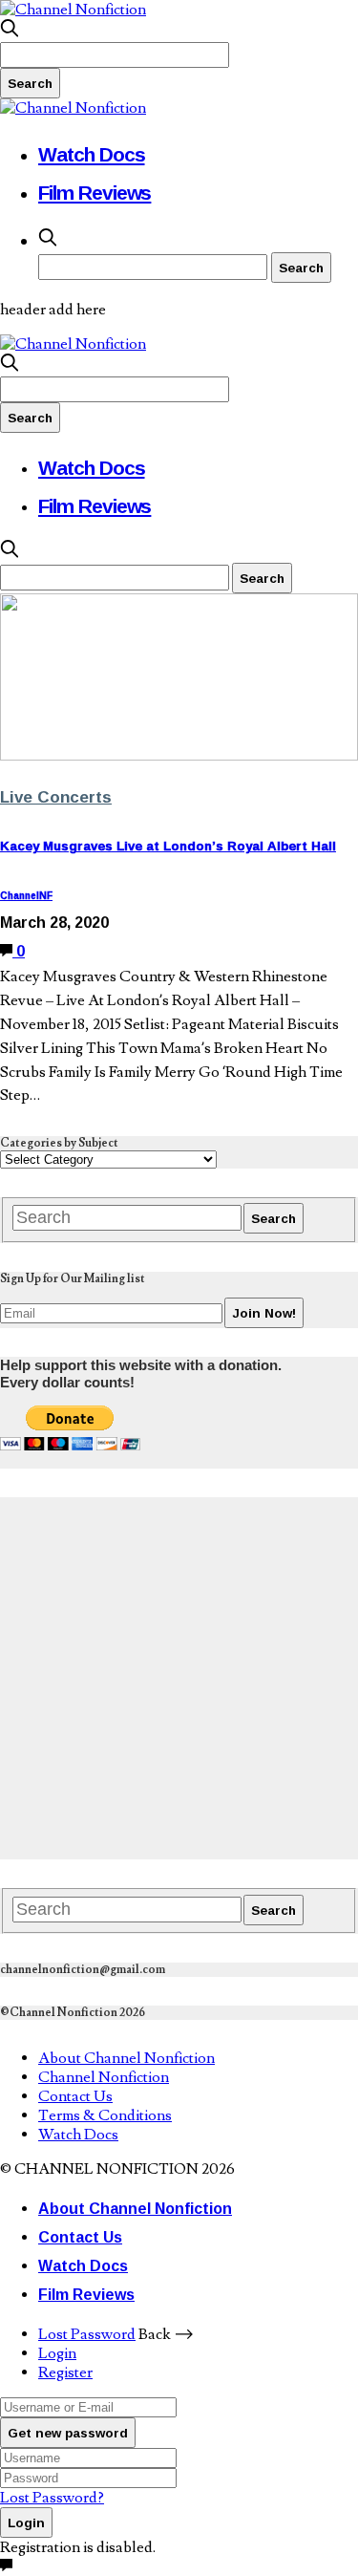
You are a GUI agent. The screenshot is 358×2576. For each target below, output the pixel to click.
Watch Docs (92, 154)
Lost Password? (52, 2498)
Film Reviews (95, 192)
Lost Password (87, 2334)
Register (65, 2372)
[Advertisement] (179, 1676)
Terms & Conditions (105, 2115)
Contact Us (75, 2096)
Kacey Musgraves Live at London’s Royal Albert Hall (168, 846)
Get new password (68, 2433)
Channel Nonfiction (104, 2077)
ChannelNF (26, 896)
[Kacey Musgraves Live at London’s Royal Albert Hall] (179, 756)
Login (57, 2353)
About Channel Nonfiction (126, 2058)
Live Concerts (56, 796)
